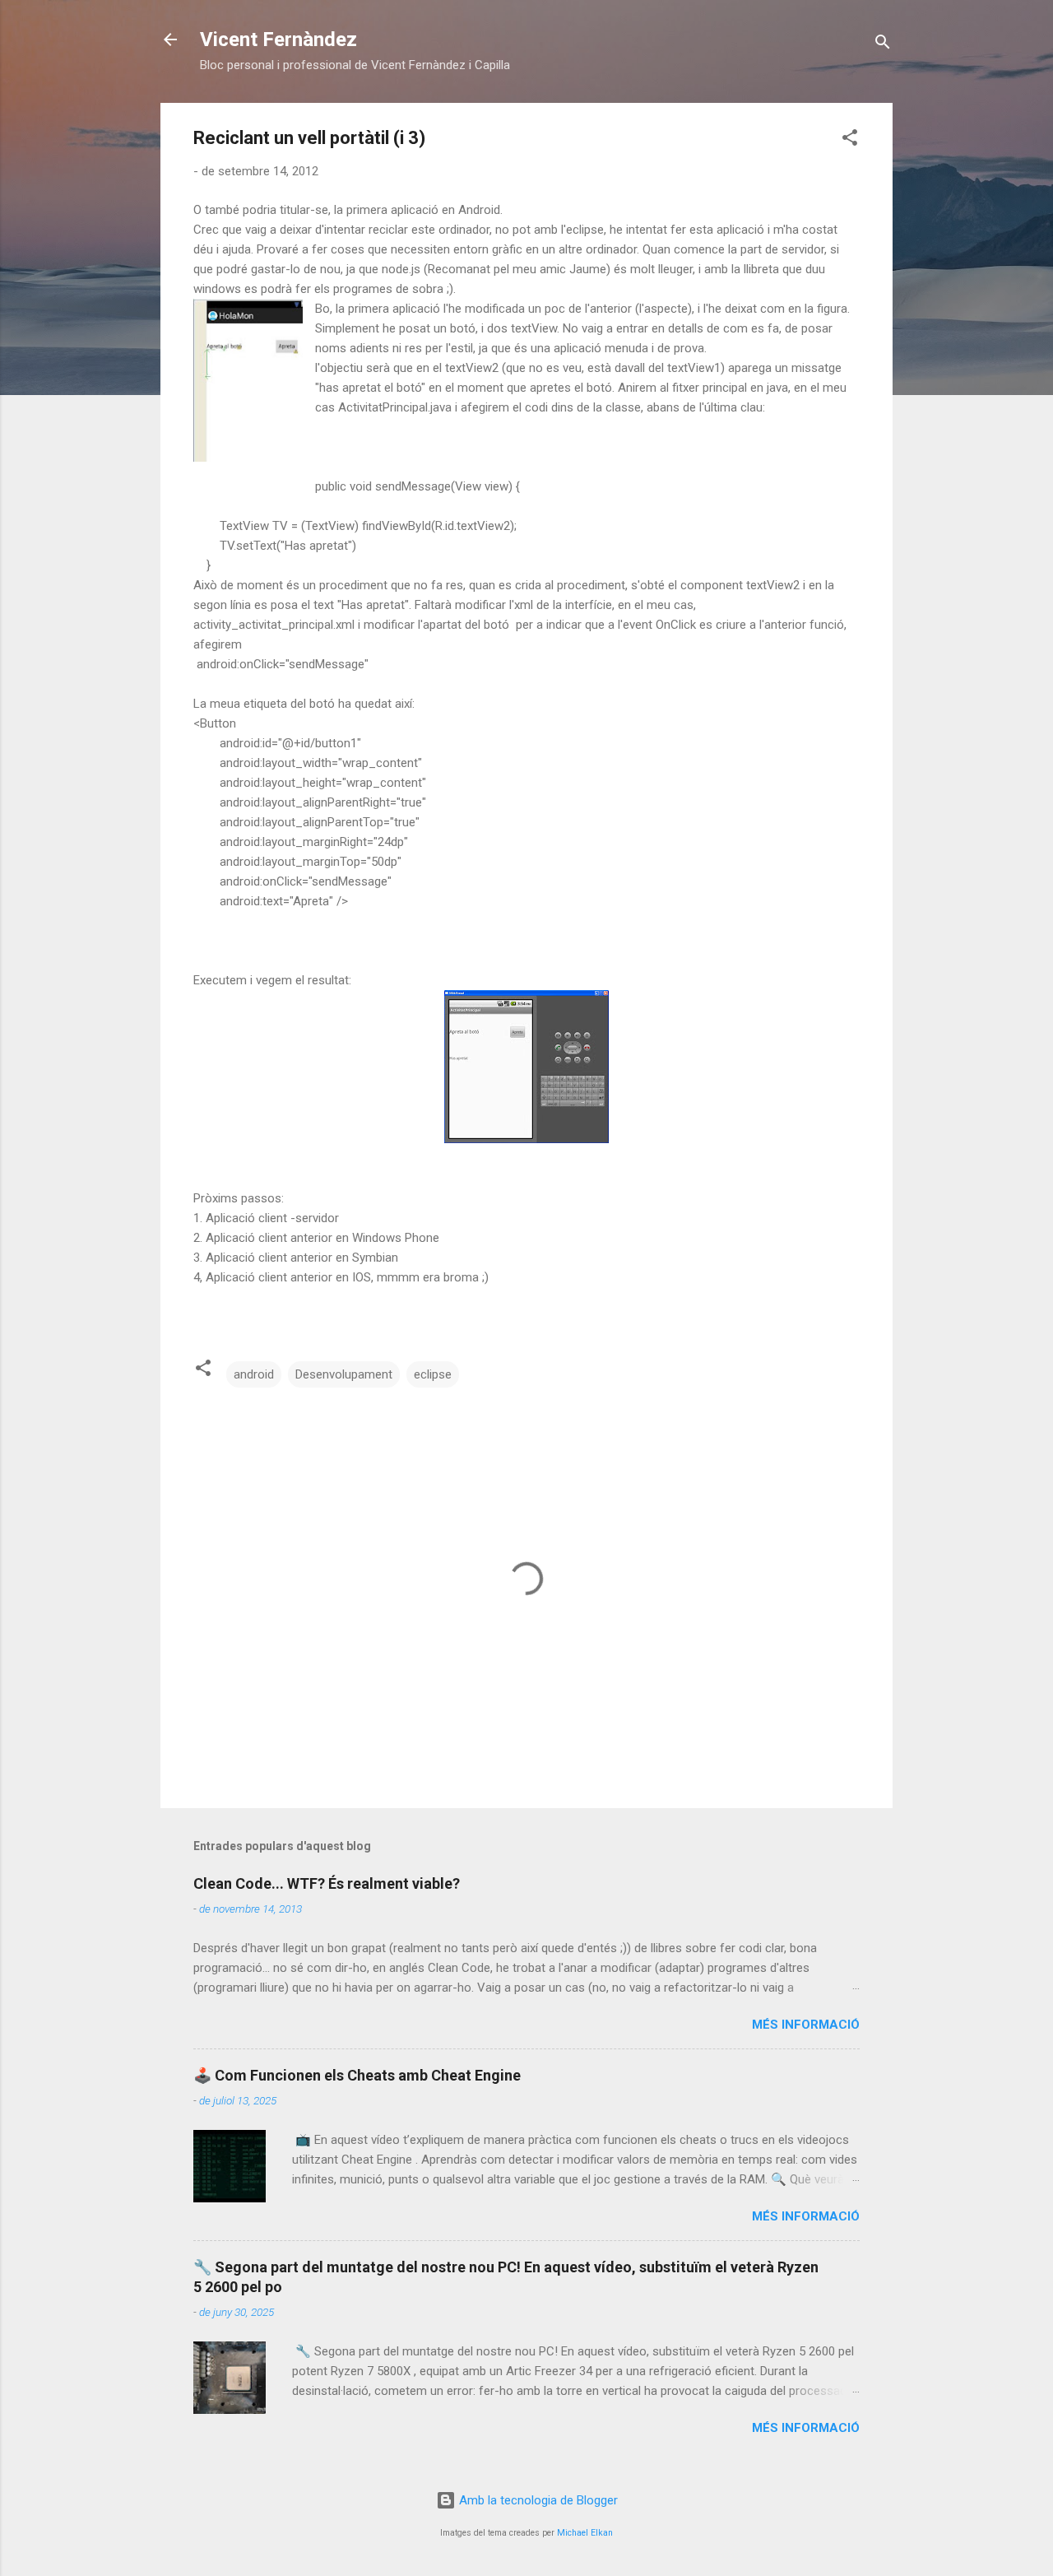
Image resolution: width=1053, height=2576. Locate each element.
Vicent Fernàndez (278, 40)
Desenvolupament (344, 1374)
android (254, 1374)
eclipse (433, 1374)
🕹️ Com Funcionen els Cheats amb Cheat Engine (357, 2075)
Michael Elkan (585, 2533)
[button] (850, 140)
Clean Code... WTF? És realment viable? (327, 1883)
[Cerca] (883, 45)
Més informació (806, 2025)
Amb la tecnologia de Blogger (537, 2500)
